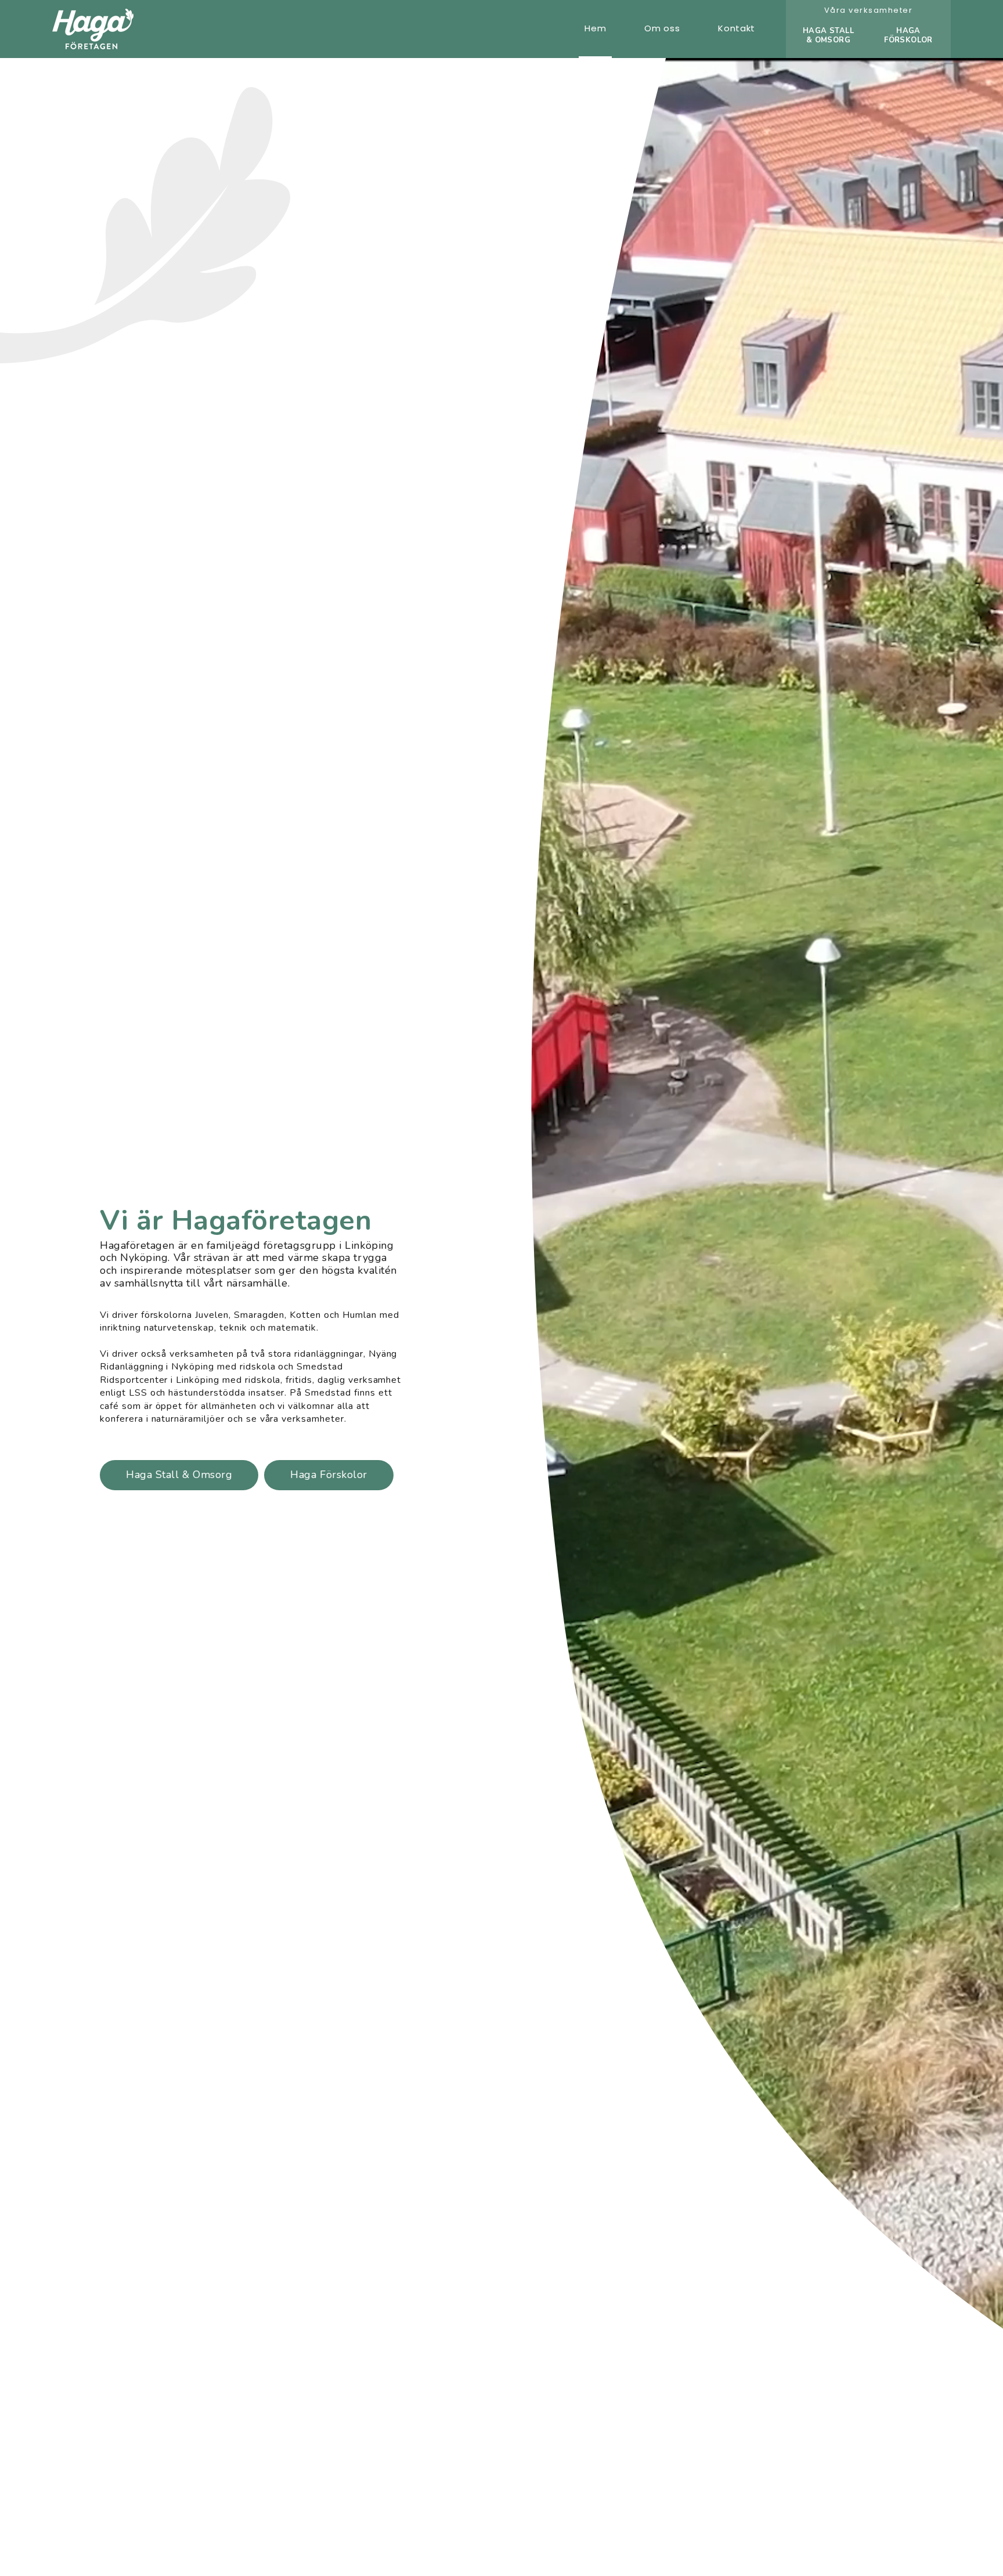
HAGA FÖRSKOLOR (908, 35)
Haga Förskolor (329, 1475)
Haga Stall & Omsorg (179, 1475)
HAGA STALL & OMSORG (828, 35)
